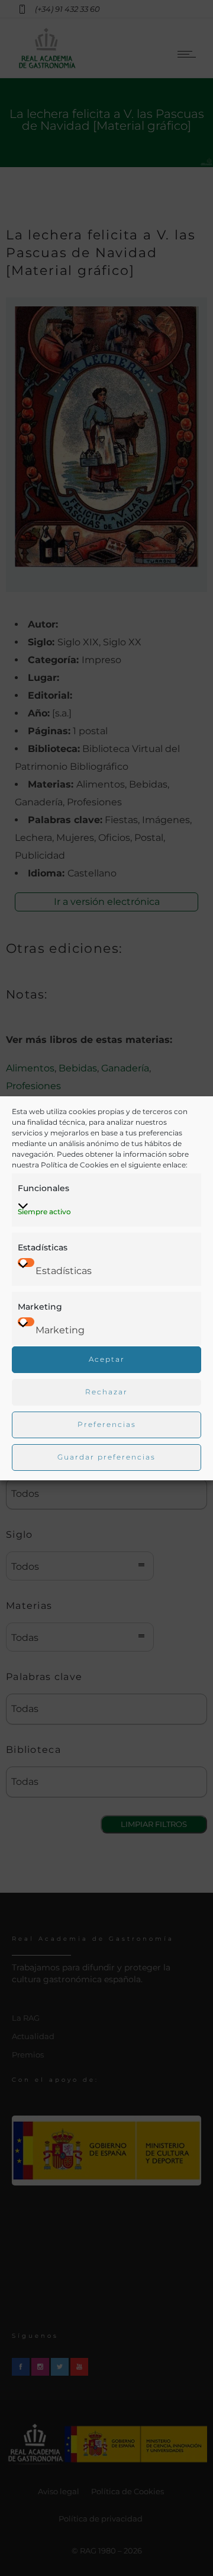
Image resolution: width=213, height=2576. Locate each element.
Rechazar (106, 1392)
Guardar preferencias (106, 1457)
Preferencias (107, 1424)
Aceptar (107, 1359)
